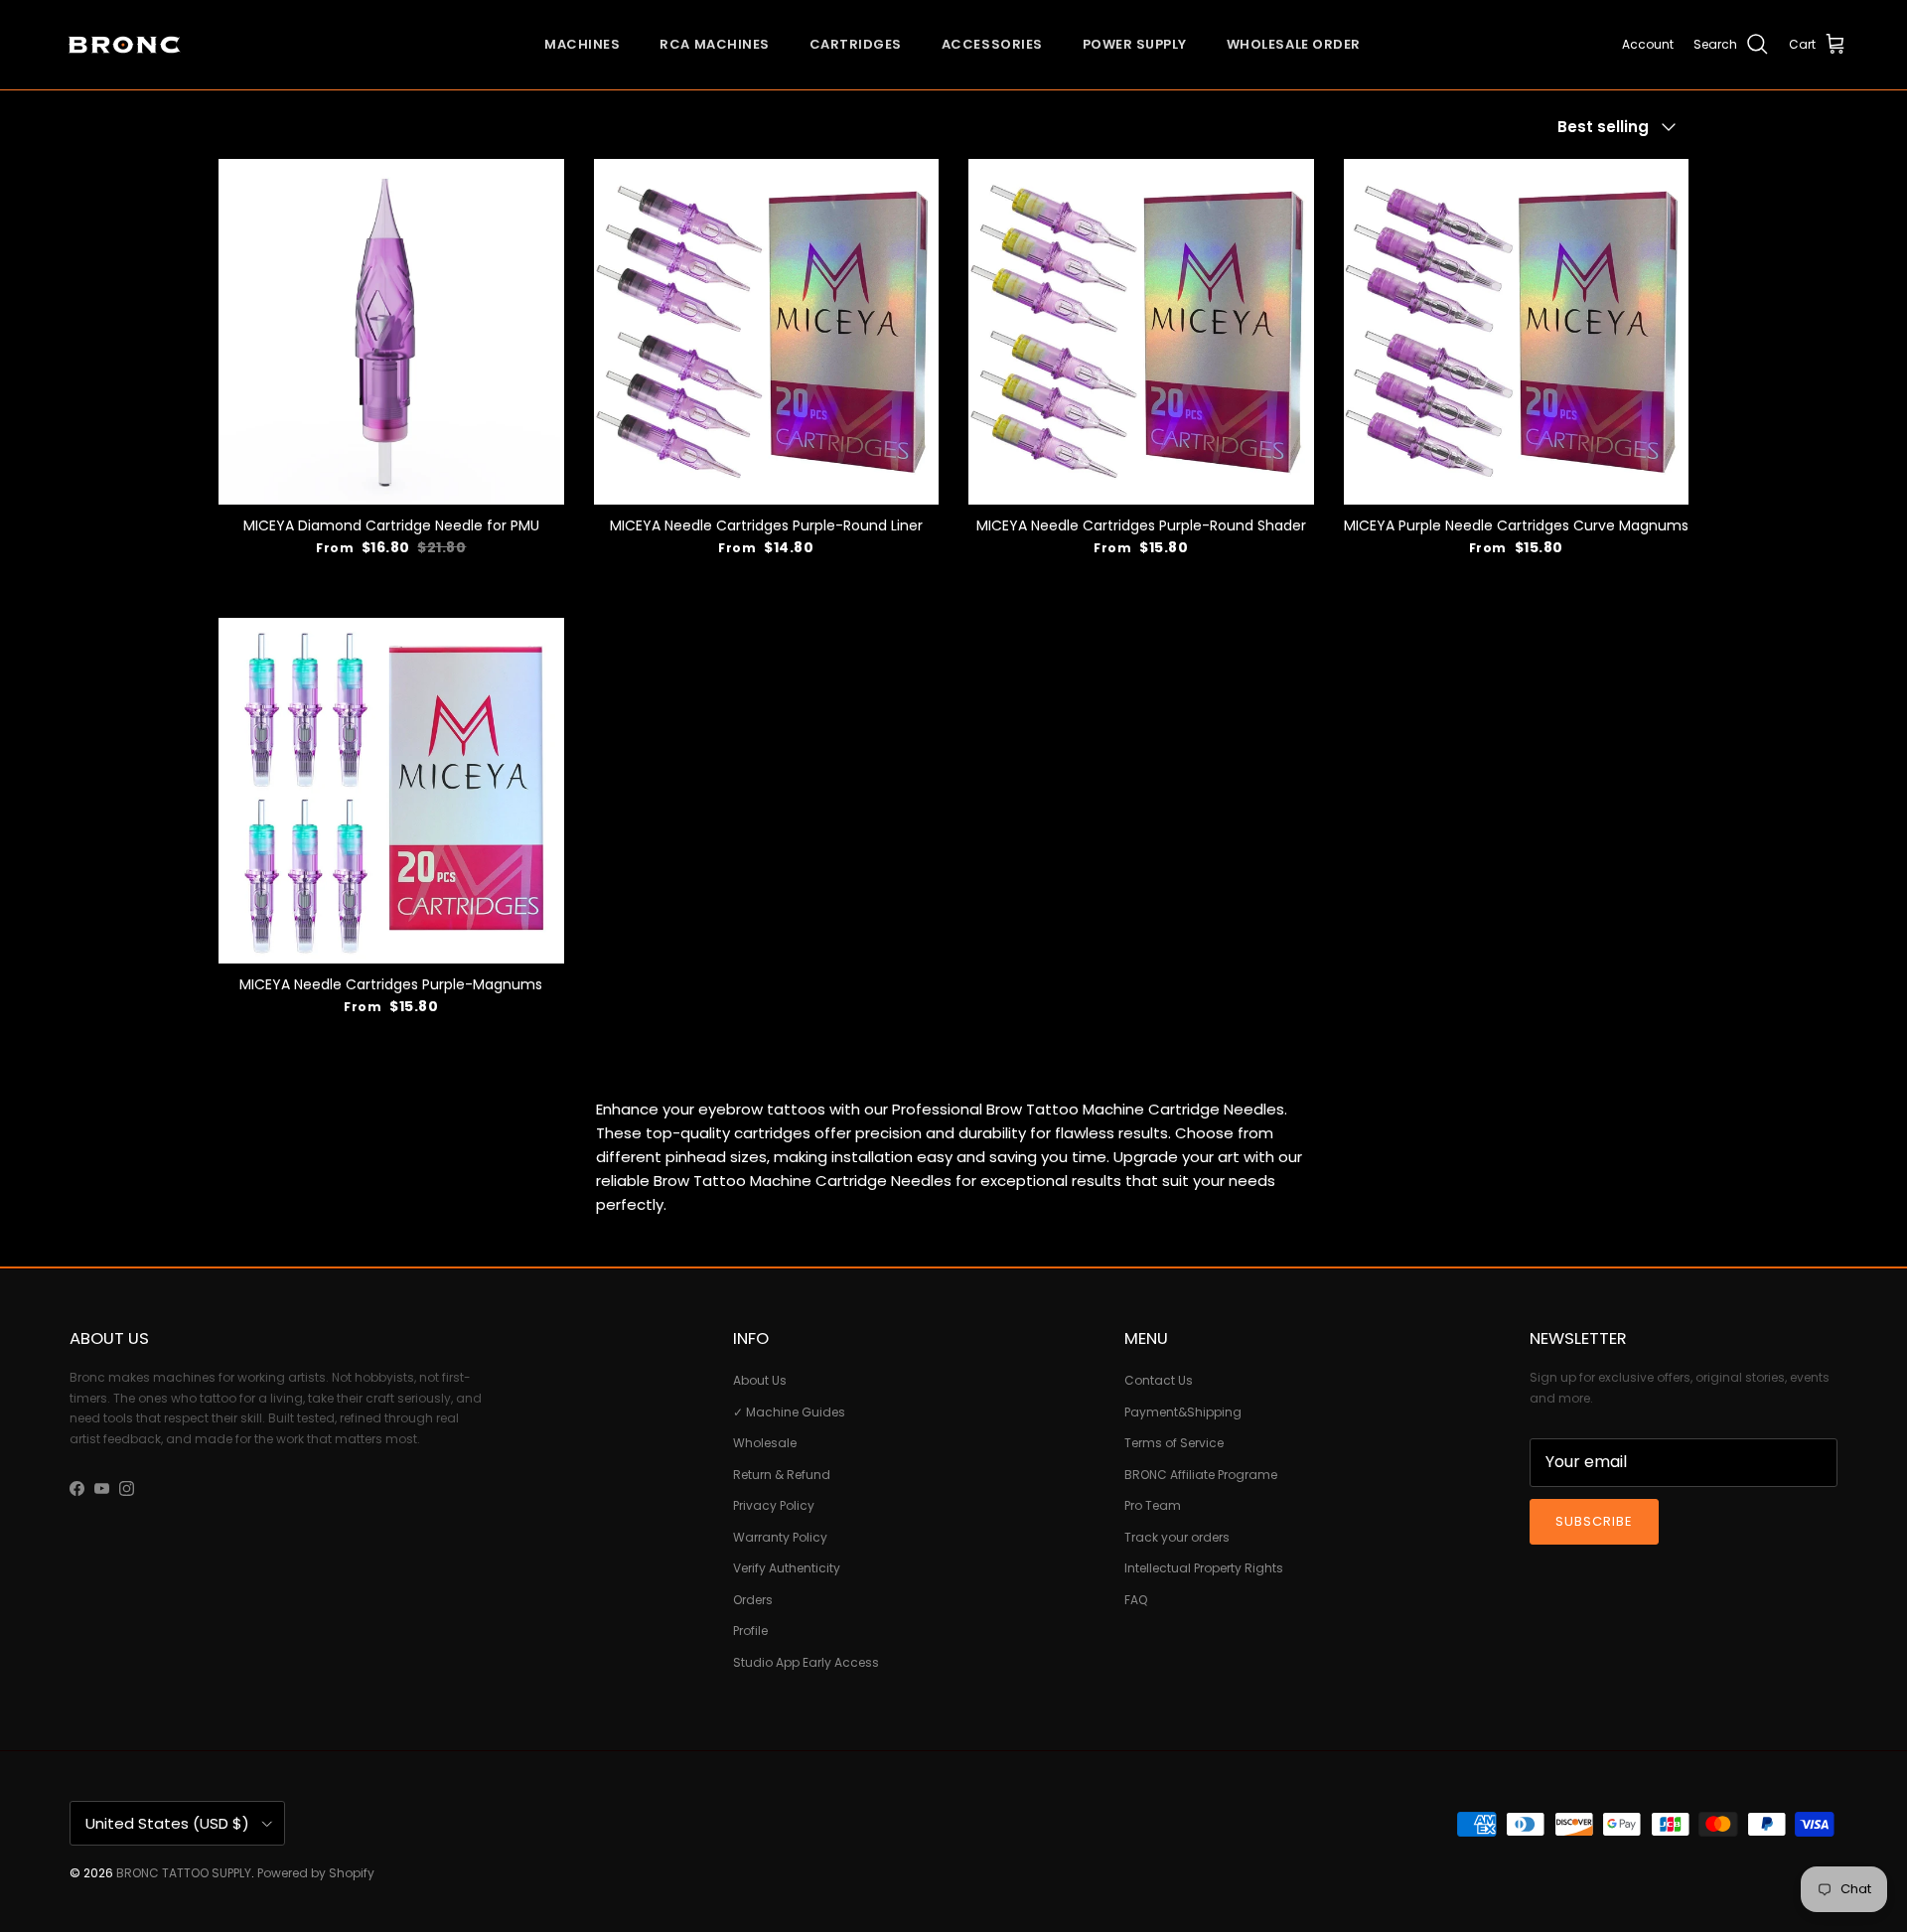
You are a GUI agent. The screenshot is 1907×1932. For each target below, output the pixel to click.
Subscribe (1594, 1521)
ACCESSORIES (992, 44)
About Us (760, 1380)
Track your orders (1177, 1537)
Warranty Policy (780, 1537)
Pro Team (1153, 1505)
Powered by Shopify (316, 1873)
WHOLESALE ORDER (1294, 44)
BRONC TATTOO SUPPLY (184, 1873)
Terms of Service (1174, 1443)
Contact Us (1159, 1380)
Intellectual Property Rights (1204, 1568)
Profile (750, 1631)
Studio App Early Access (806, 1662)
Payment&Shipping (1183, 1412)
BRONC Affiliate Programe (1201, 1475)
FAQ (1136, 1600)
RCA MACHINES (714, 44)
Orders (753, 1600)
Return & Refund (782, 1475)
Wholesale (765, 1443)
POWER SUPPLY (1135, 44)
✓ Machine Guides (789, 1412)
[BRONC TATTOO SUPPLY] (124, 45)
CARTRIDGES (856, 44)
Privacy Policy (774, 1505)
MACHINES (582, 44)
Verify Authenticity (787, 1568)
